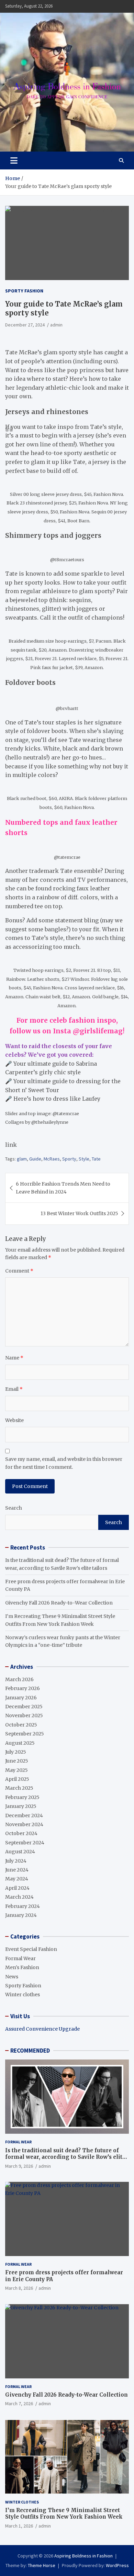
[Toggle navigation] (14, 160)
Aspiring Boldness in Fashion (83, 2556)
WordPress (117, 2565)
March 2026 (19, 1679)
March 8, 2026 (19, 2288)
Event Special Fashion (31, 1949)
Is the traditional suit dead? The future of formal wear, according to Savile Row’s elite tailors (65, 2157)
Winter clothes (23, 1995)
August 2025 (20, 1743)
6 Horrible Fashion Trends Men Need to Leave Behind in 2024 (63, 1188)
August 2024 (20, 1852)
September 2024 (25, 1843)
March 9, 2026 (19, 2166)
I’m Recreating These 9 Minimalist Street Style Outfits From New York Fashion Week (64, 2514)
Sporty (69, 1159)
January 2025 (21, 1806)
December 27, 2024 (25, 325)
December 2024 (24, 1816)
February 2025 (22, 1797)
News (12, 1977)
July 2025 (16, 1752)
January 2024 (21, 1915)
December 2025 (24, 1707)
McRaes (52, 1159)
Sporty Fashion (24, 291)
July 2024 (16, 1861)
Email (14, 1389)
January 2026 (21, 1698)
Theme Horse (42, 2565)
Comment (19, 1271)
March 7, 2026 (19, 2403)
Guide (35, 1159)
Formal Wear (20, 1958)
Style (84, 1159)
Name (14, 1358)
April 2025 (17, 1779)
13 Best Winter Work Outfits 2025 (79, 1213)
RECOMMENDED (30, 2051)
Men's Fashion (22, 1967)
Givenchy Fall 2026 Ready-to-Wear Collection (59, 1603)
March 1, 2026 (19, 2526)
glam (22, 1159)
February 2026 (23, 1688)
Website (14, 1420)
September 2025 (25, 1734)
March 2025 (19, 1788)
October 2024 (21, 1833)
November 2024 (24, 1824)
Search (14, 1508)
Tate (96, 1159)
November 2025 (24, 1716)
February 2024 (23, 1906)
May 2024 (17, 1879)
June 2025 (17, 1761)
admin (56, 325)
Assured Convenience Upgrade (42, 2029)
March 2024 (19, 1897)
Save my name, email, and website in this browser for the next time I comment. (64, 1463)
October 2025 (21, 1725)
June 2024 (17, 1870)
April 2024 (17, 1888)
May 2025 (16, 1770)
